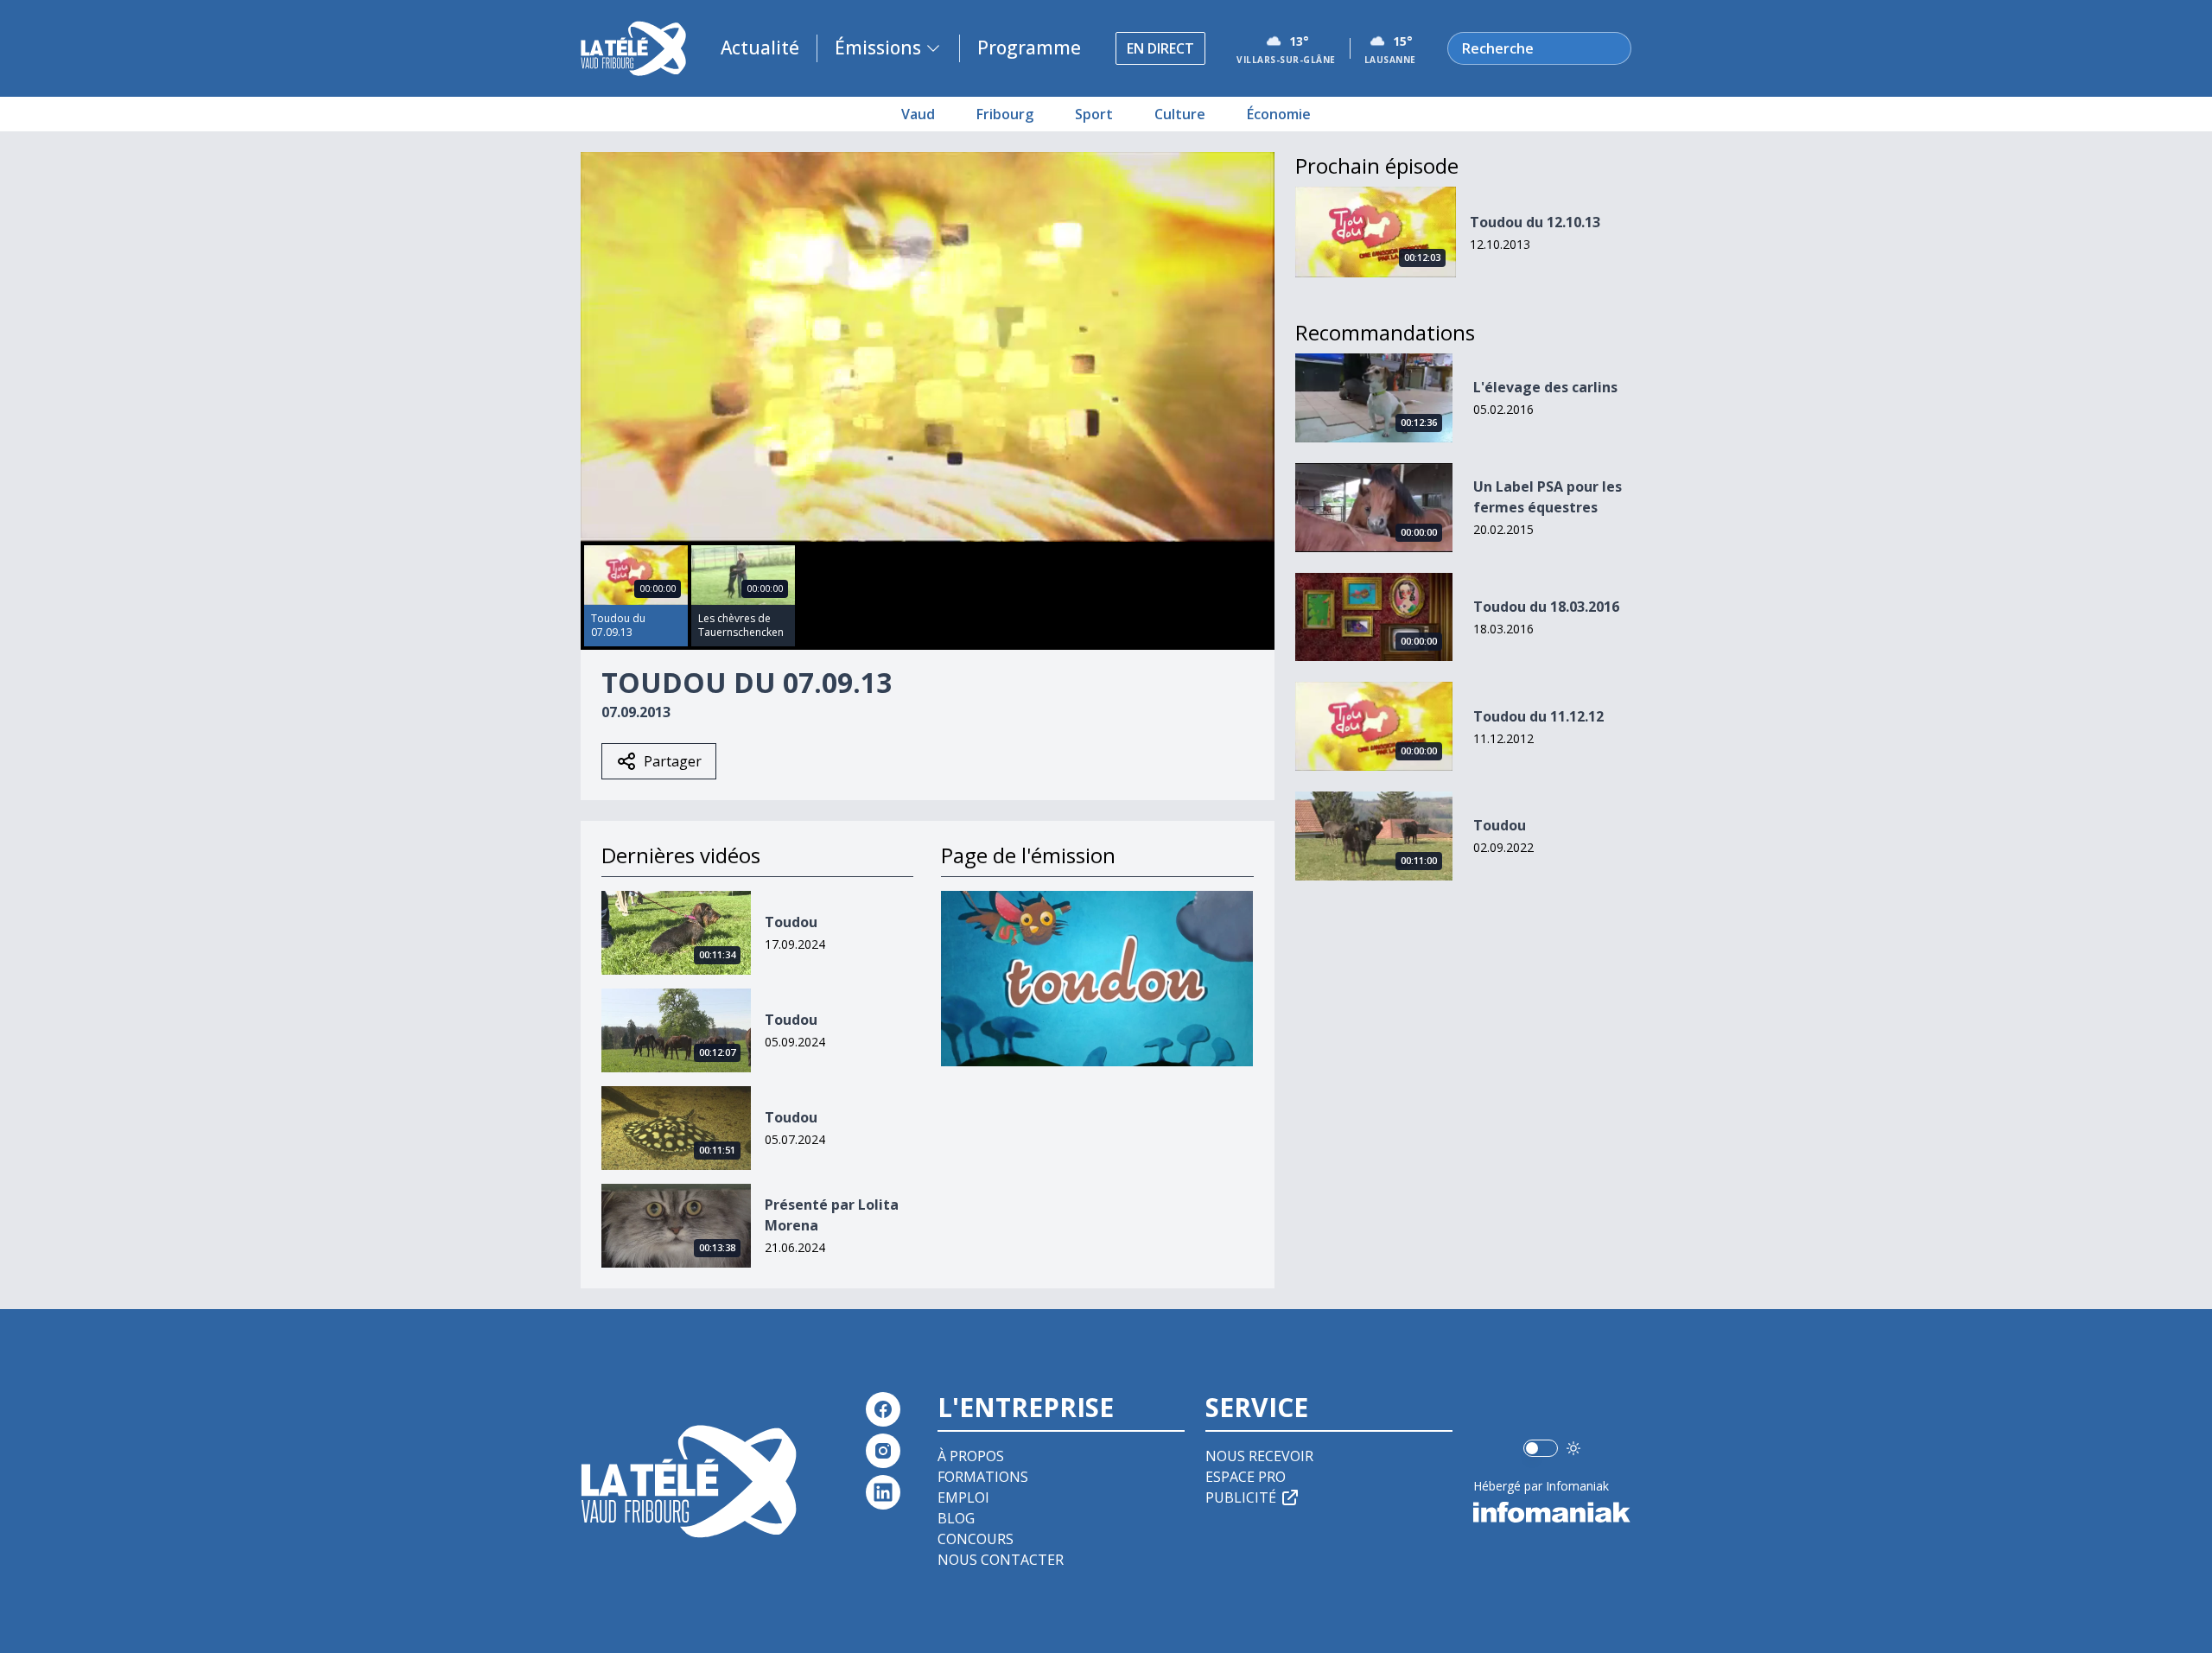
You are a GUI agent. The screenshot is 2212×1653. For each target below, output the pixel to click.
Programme (1029, 48)
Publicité (1241, 1497)
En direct (1160, 48)
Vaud (918, 114)
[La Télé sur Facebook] (883, 1409)
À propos (971, 1456)
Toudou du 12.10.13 (1535, 222)
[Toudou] (1097, 979)
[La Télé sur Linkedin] (883, 1492)
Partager (673, 761)
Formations (983, 1477)
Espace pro (1246, 1477)
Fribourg (1005, 114)
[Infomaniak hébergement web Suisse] (1552, 1512)
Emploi (963, 1497)
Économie (1279, 114)
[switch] (1541, 1448)
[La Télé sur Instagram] (883, 1451)
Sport (1094, 114)
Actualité (760, 48)
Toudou (791, 922)
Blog (956, 1518)
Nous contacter (1001, 1560)
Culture (1180, 114)
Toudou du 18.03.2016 (1546, 607)
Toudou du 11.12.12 (1538, 716)
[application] (928, 347)
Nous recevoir (1259, 1456)
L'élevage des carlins (1545, 387)
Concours (976, 1539)
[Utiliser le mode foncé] (1573, 1448)
